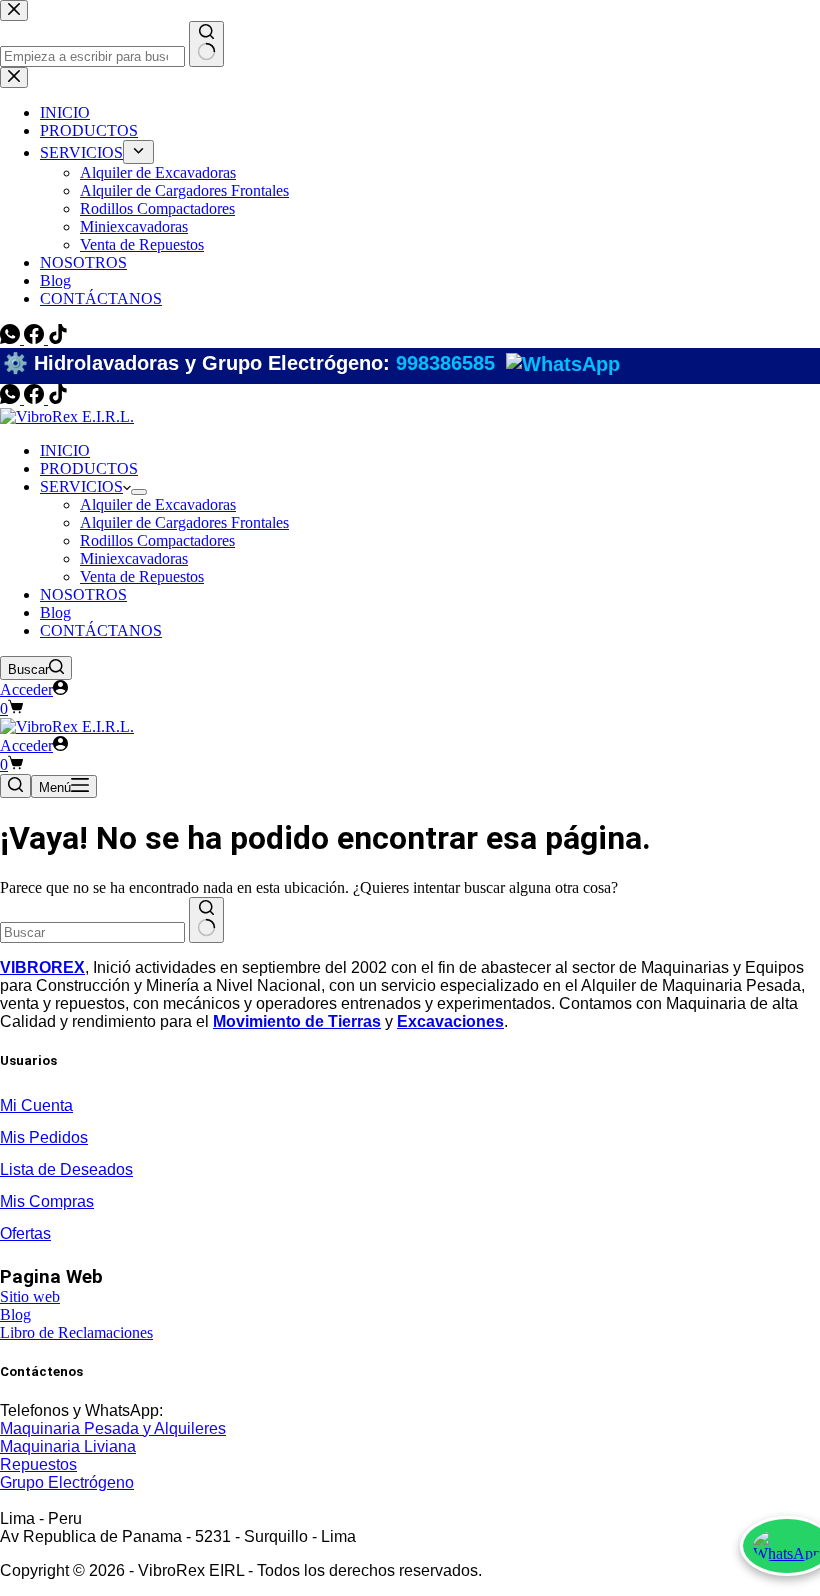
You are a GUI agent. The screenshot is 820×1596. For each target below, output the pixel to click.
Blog (55, 612)
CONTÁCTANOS (101, 630)
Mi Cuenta (36, 1105)
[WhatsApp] (12, 398)
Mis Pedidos (44, 1137)
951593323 (288, 373)
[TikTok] (58, 398)
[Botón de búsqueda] (206, 920)
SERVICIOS (81, 486)
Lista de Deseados (66, 1169)
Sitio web (30, 1296)
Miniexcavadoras (134, 558)
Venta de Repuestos (142, 576)
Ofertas (25, 1233)
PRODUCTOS (89, 468)
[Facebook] (36, 398)
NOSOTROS (83, 594)
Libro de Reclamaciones (76, 1332)
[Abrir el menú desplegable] (139, 492)
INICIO (65, 450)
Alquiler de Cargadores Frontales (184, 522)
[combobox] (92, 932)
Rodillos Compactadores (157, 540)
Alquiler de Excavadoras (158, 504)
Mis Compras (47, 1201)
